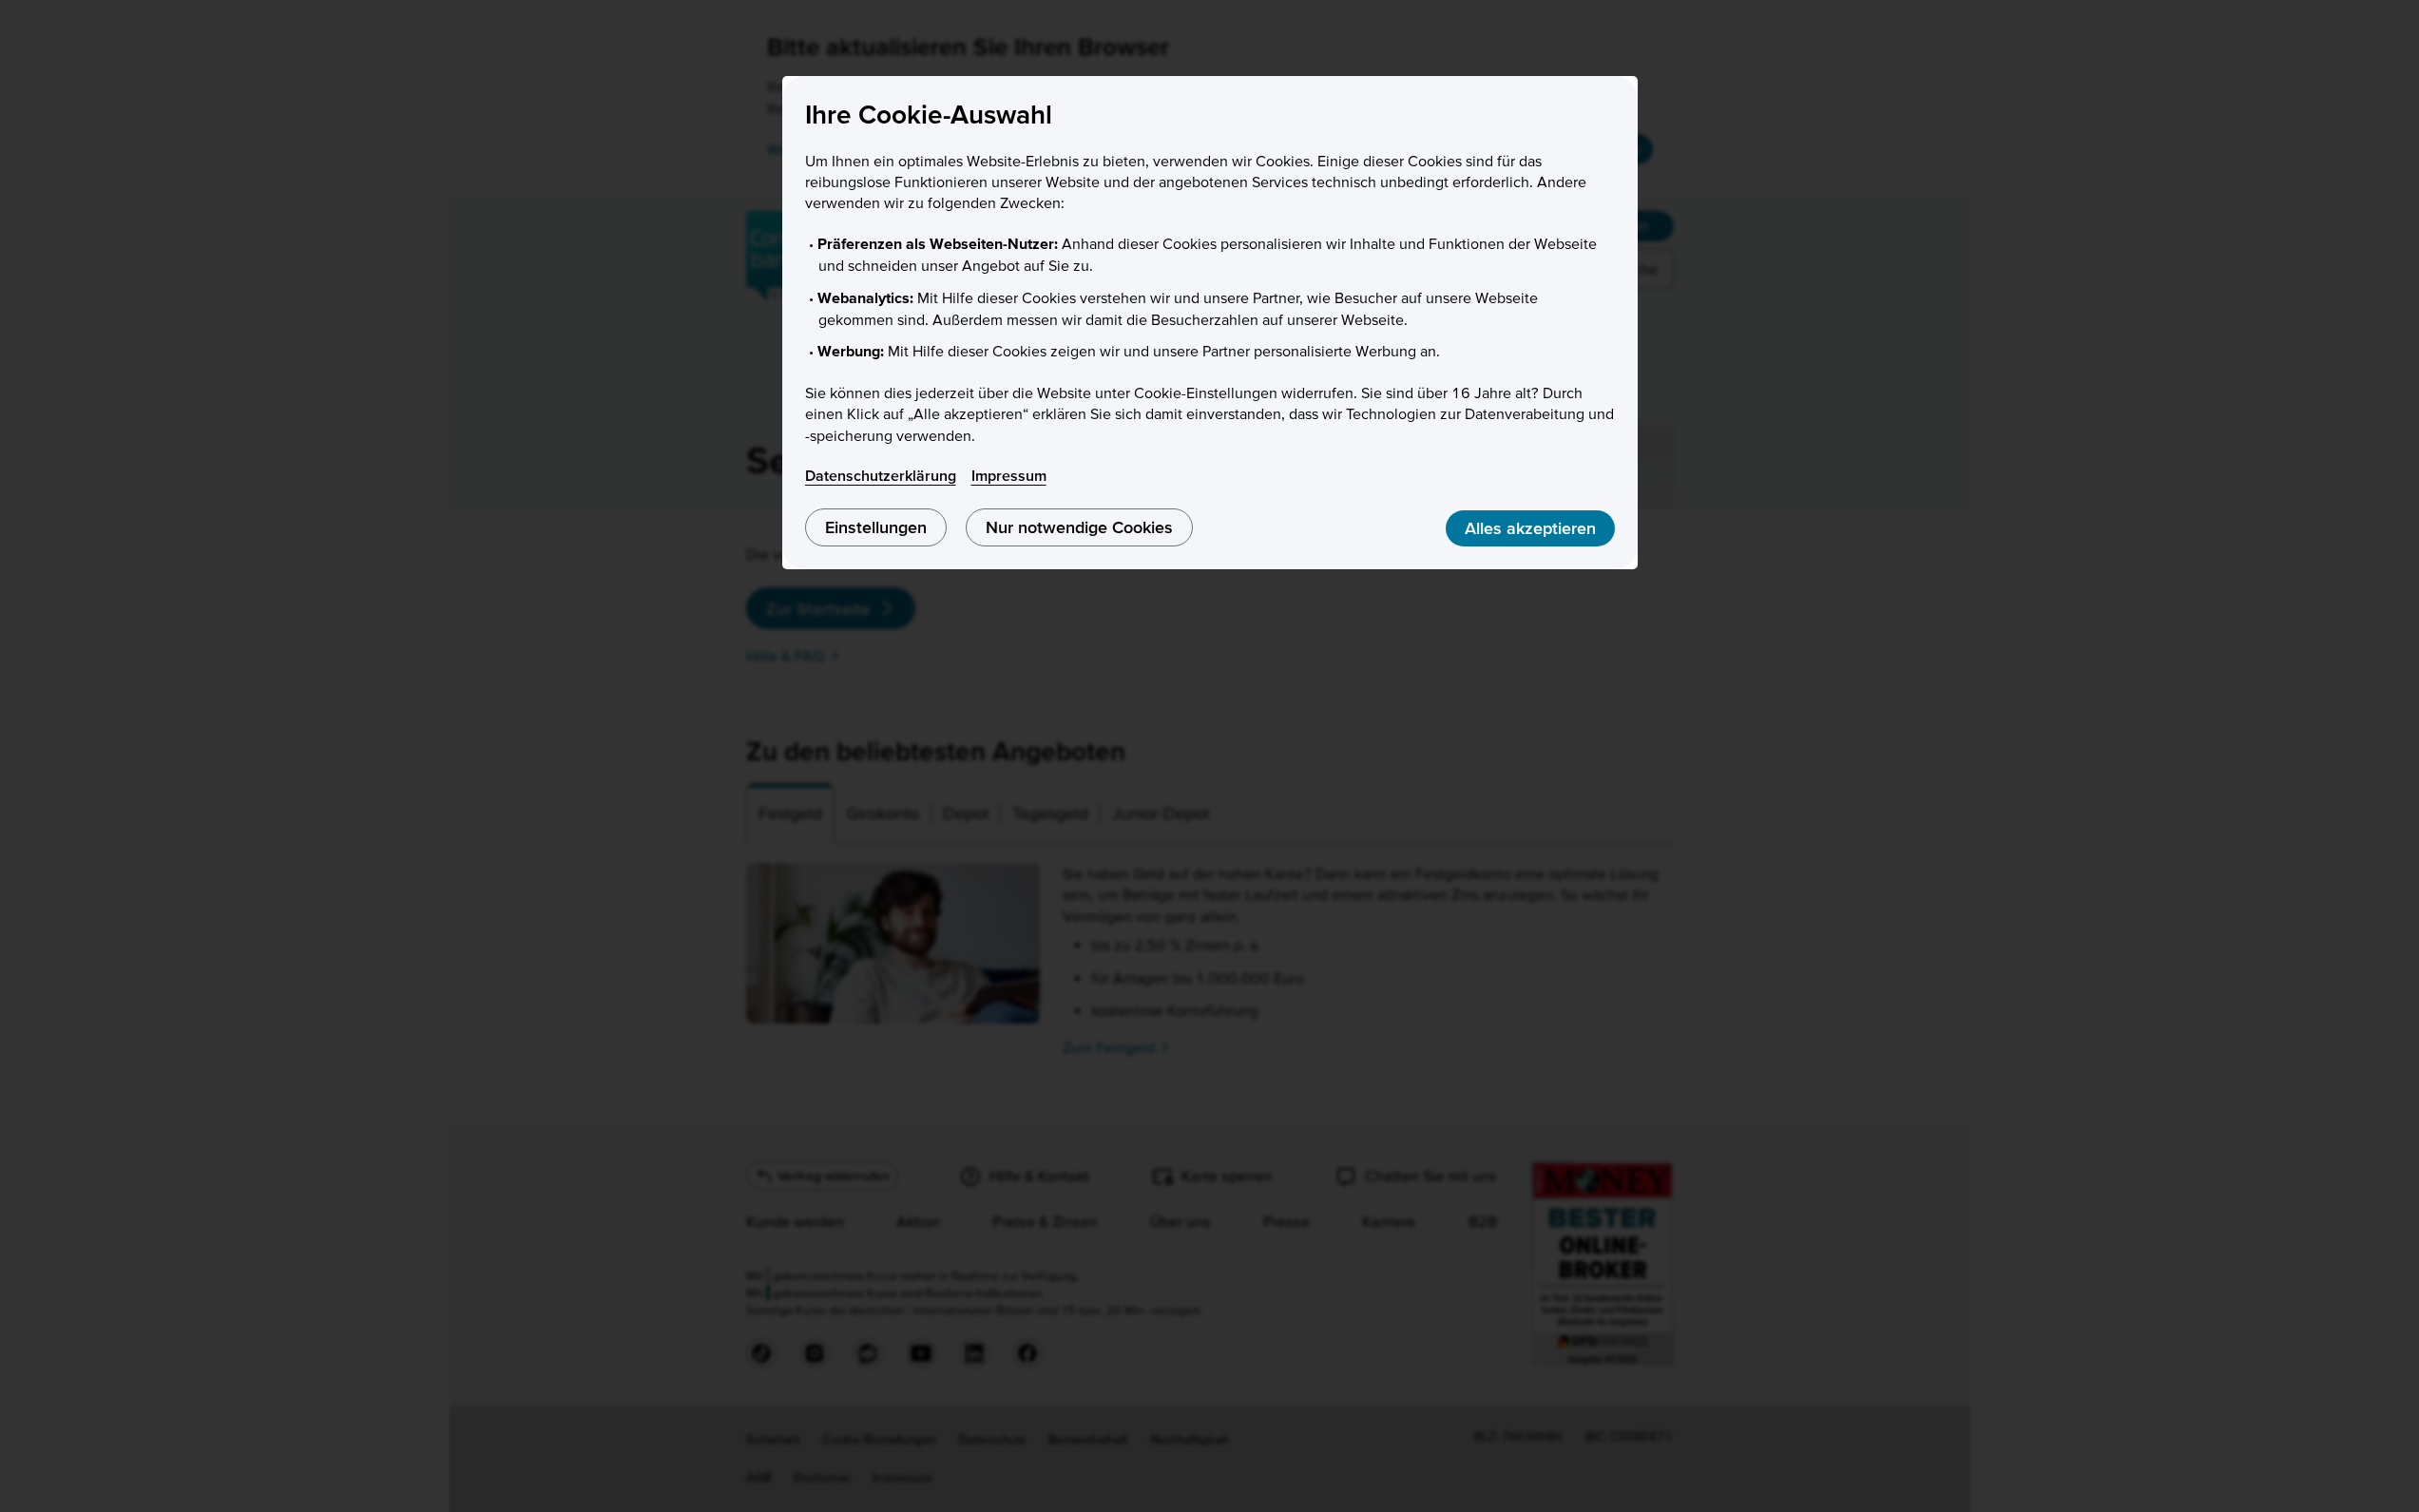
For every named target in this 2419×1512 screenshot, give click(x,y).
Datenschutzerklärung (881, 475)
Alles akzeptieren (1530, 528)
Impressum (1009, 475)
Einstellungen (876, 527)
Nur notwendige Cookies (1079, 527)
